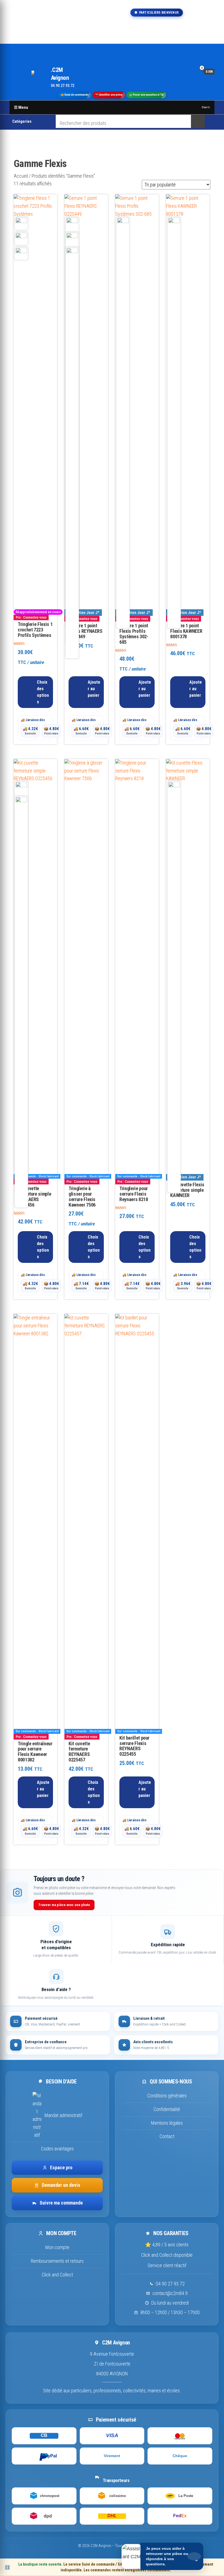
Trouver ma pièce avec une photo (64, 1905)
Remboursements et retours (57, 2261)
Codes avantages (57, 2149)
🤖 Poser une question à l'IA (146, 95)
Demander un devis (61, 2185)
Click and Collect (57, 2275)
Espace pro (61, 2167)
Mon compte (57, 2247)
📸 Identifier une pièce (109, 95)
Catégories (22, 121)
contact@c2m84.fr (170, 2293)
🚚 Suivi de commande (74, 95)
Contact (167, 2136)
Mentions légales (167, 2123)
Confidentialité (167, 2109)
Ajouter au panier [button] (94, 689)
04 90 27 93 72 (170, 2284)
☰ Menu (21, 107)
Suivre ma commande (61, 2203)
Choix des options (43, 692)
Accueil (21, 176)
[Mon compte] (191, 71)
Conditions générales (167, 2096)
